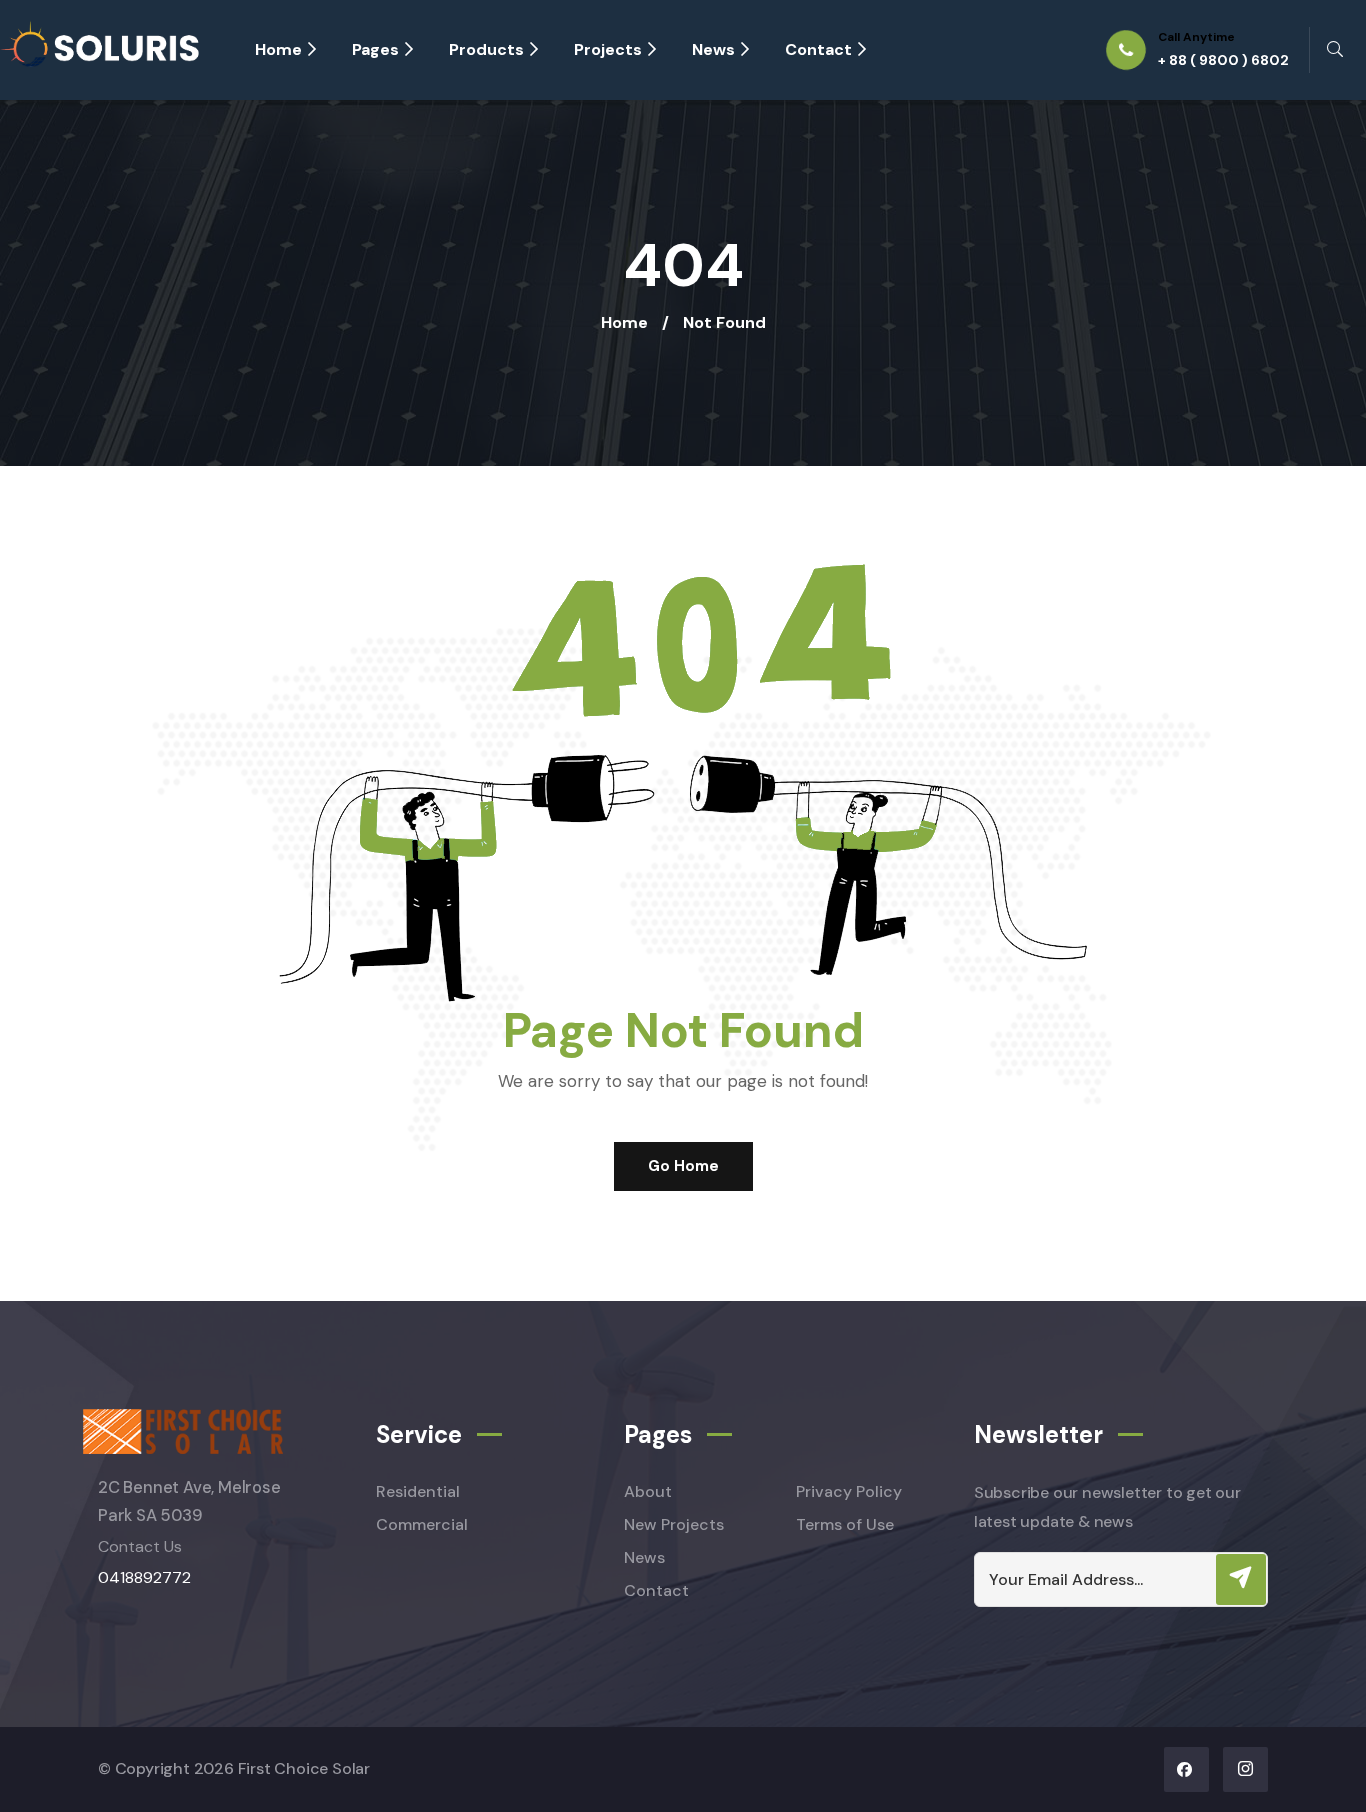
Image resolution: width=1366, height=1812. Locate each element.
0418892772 (144, 1577)
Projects (608, 49)
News (713, 49)
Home (278, 49)
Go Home (683, 1166)
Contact (818, 49)
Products (486, 49)
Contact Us (140, 1546)
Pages (375, 49)
